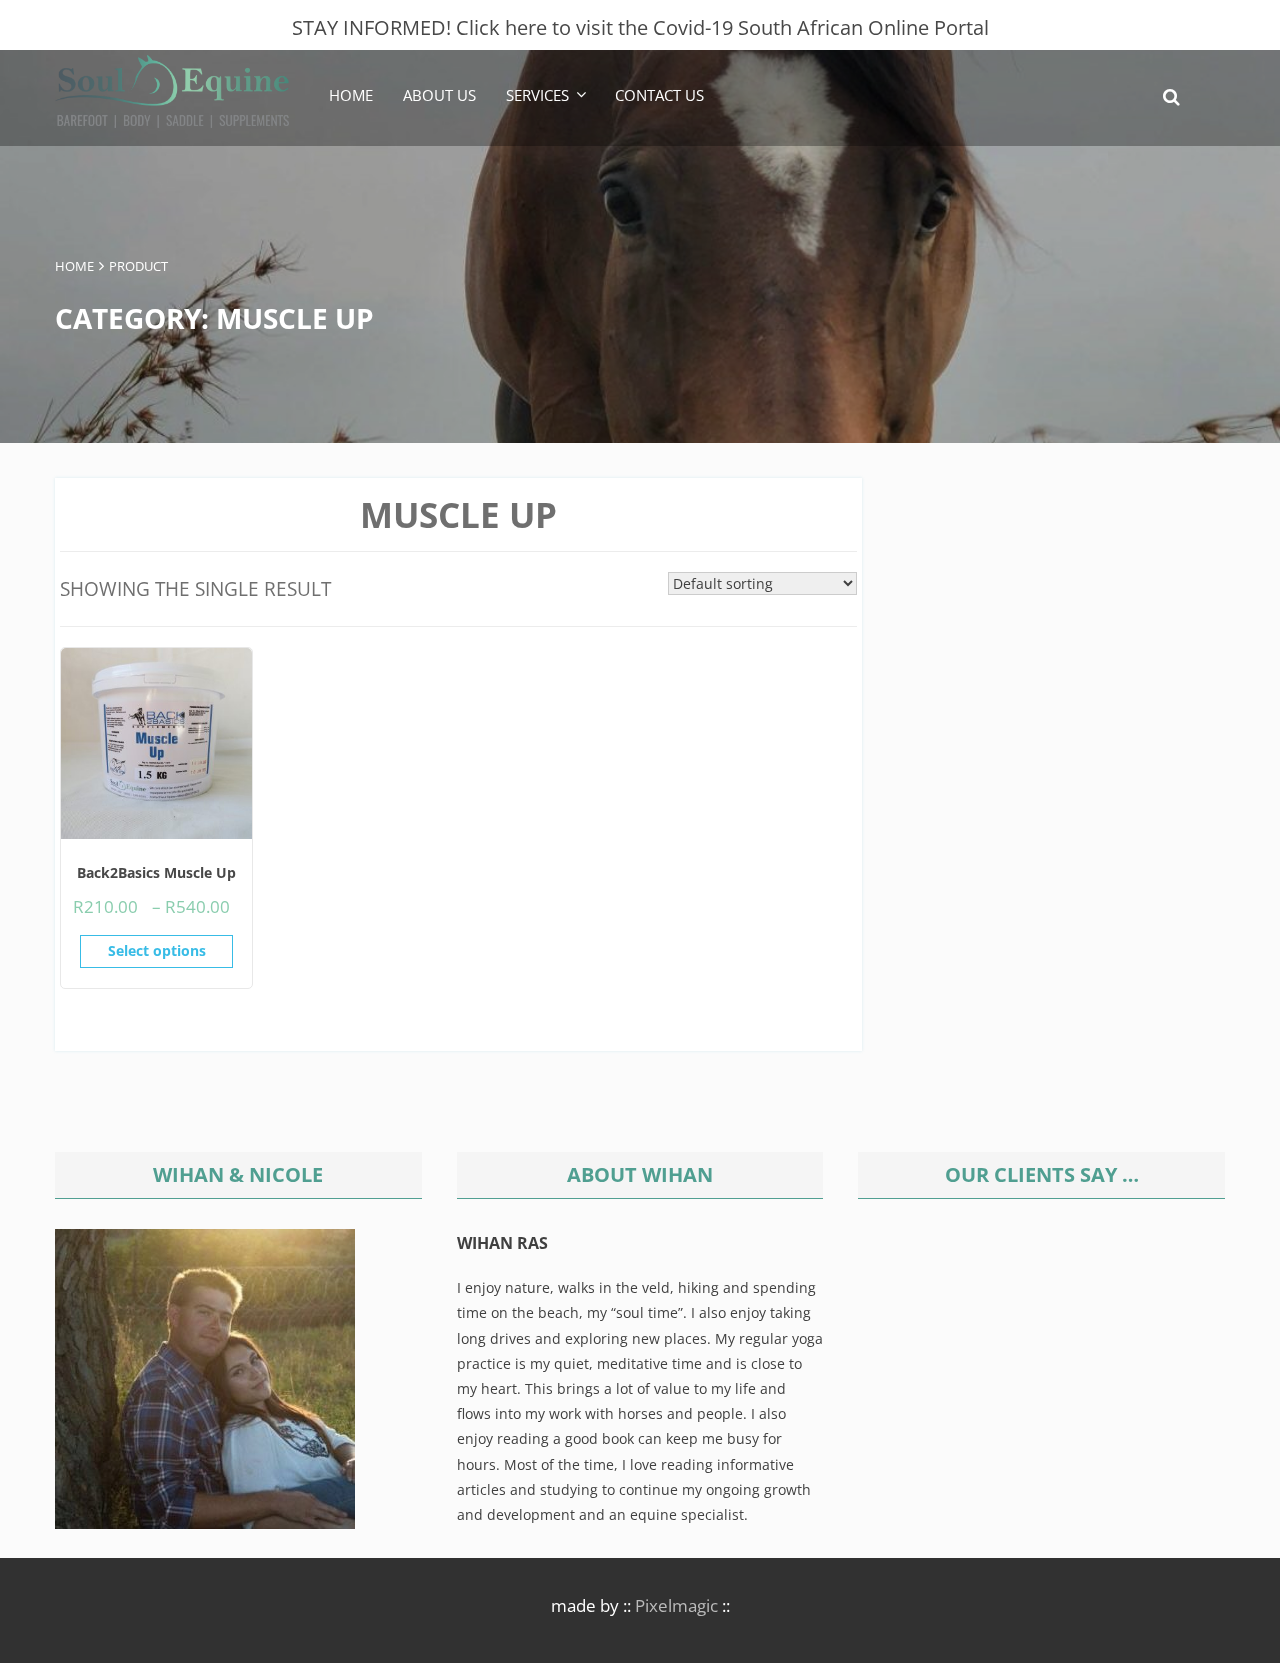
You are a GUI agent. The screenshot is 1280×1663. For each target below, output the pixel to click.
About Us (439, 95)
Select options (157, 950)
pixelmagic (676, 1605)
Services (537, 95)
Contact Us (659, 95)
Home (351, 95)
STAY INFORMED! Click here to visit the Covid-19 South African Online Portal (640, 27)
